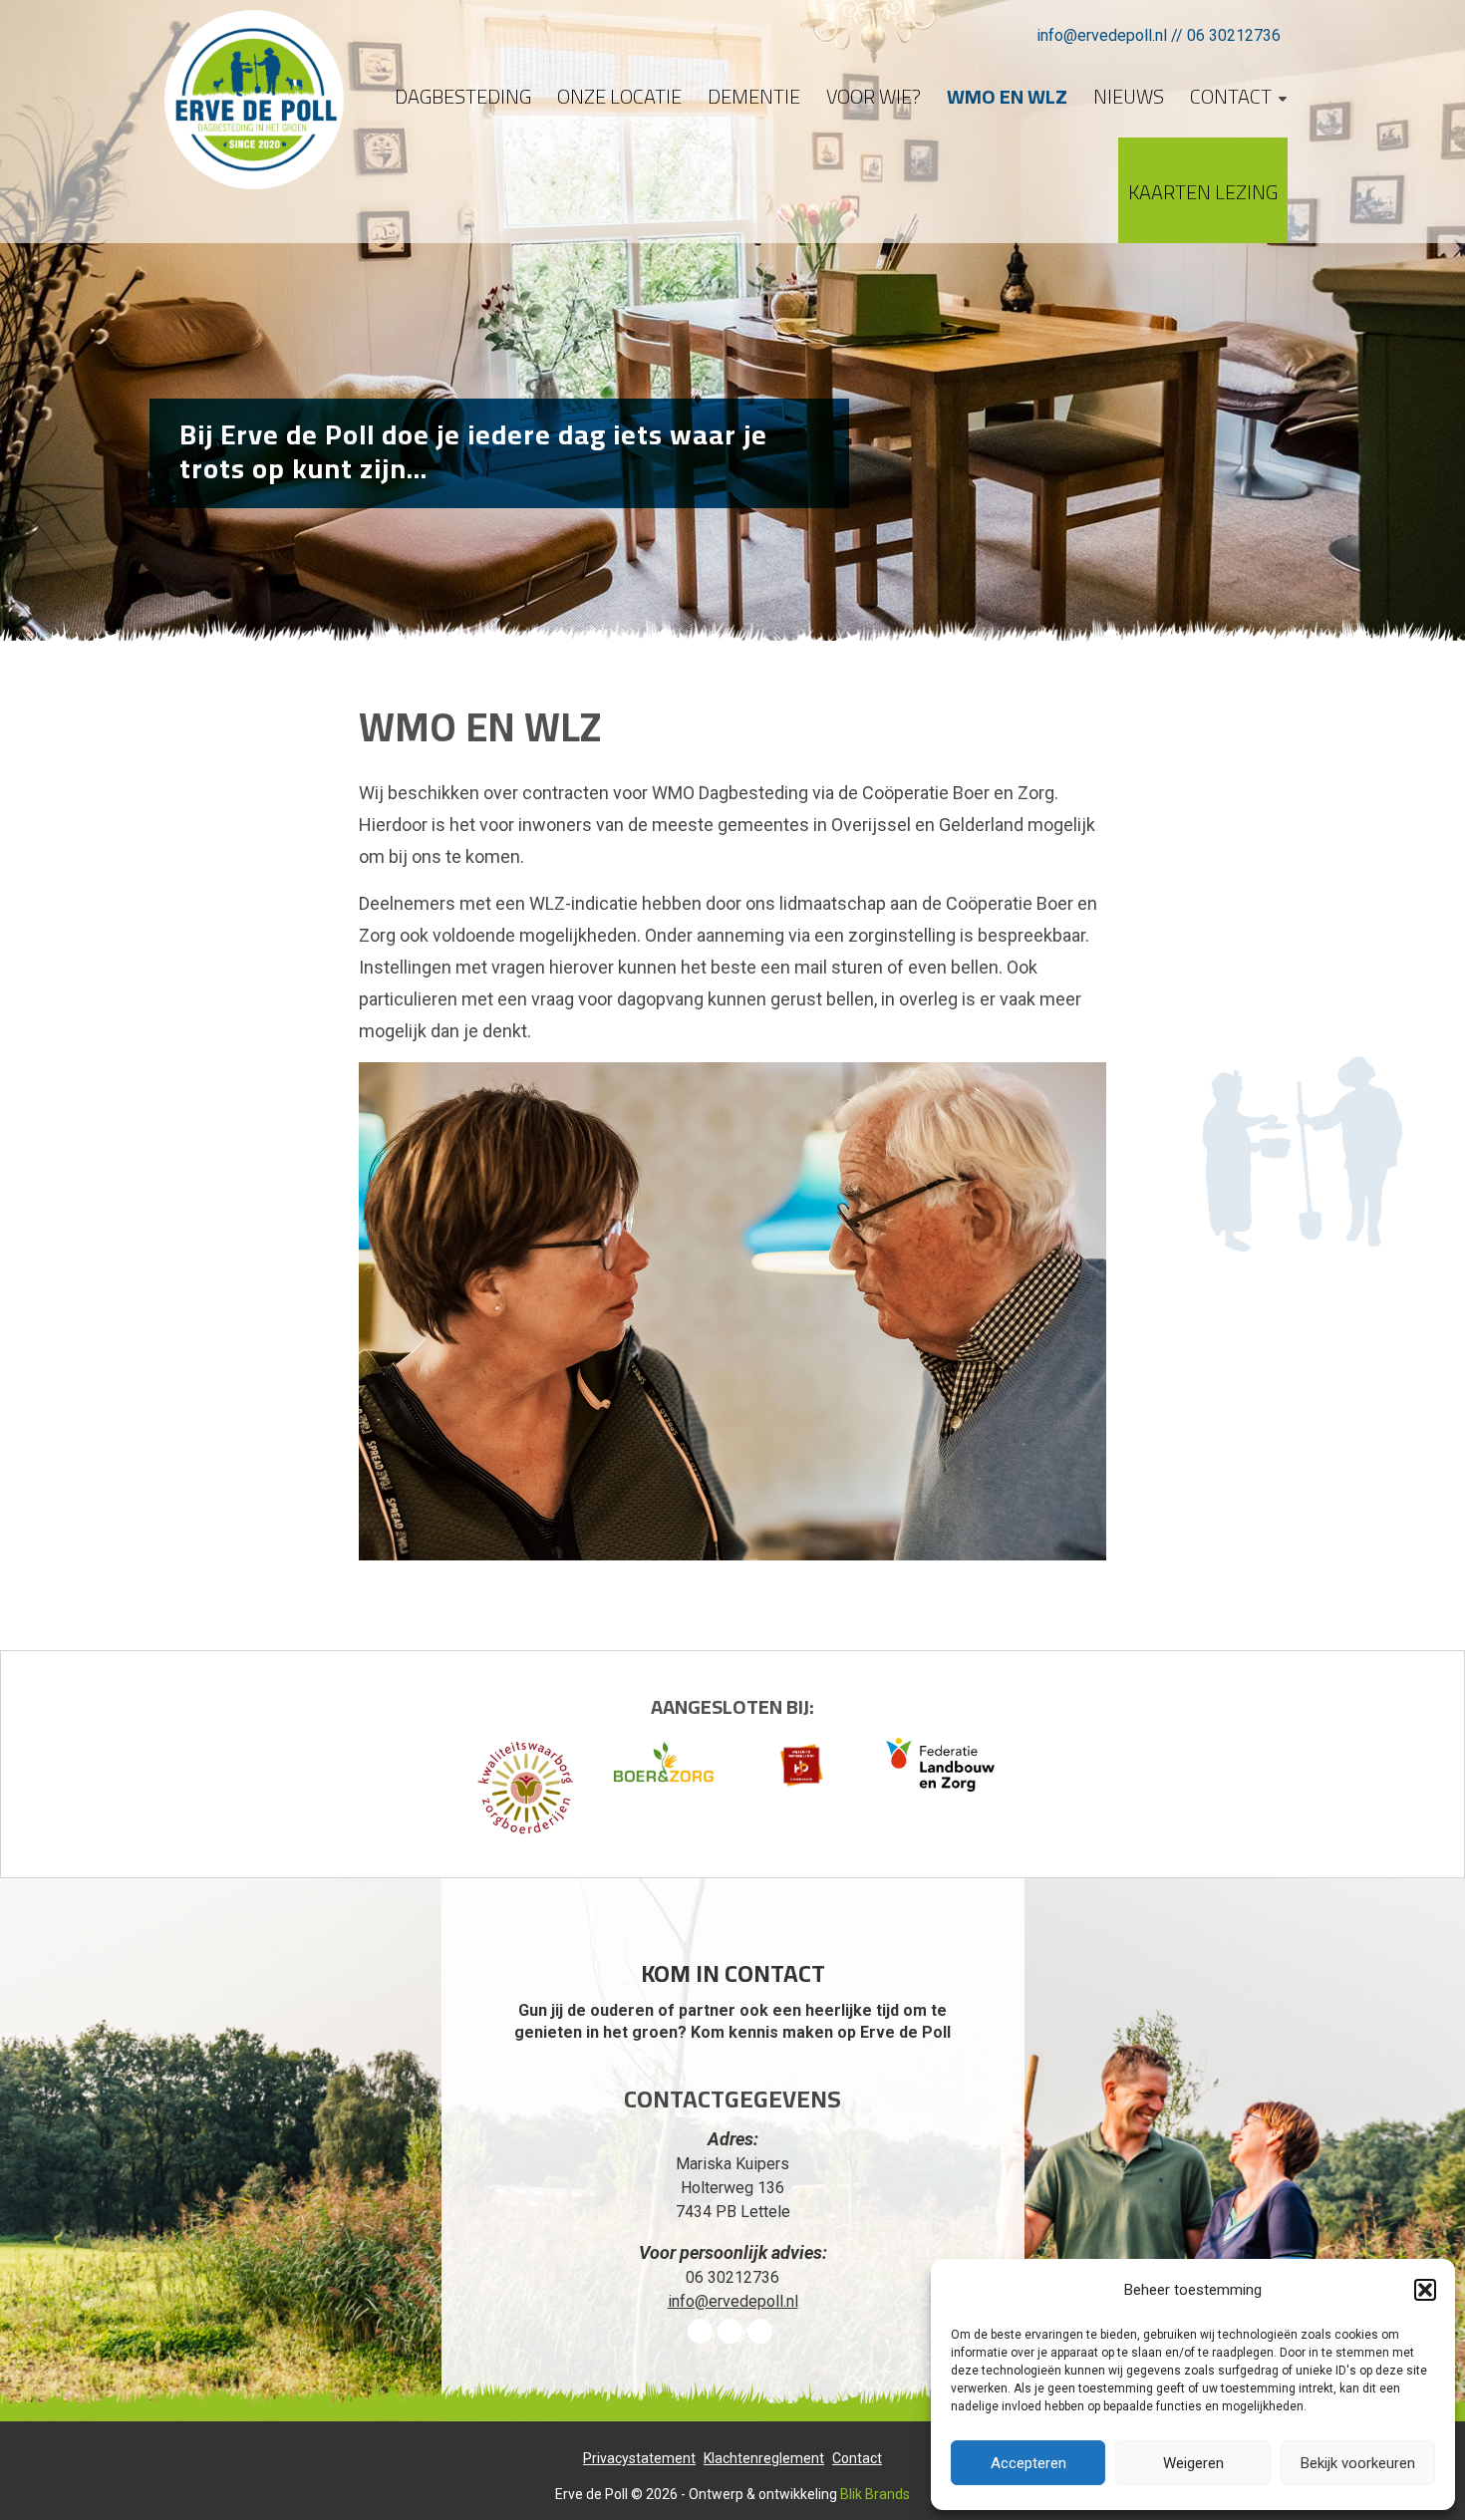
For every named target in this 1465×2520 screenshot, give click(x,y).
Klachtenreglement (764, 2458)
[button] (1425, 2290)
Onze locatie (619, 96)
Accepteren (1028, 2463)
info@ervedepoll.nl (1102, 35)
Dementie (754, 96)
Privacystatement (639, 2458)
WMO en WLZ (1007, 96)
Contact (1231, 96)
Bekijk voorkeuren (1358, 2463)
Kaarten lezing (1203, 192)
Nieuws (1129, 96)
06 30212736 (1234, 35)
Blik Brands (875, 2494)
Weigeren (1193, 2463)
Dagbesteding (463, 96)
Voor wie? (874, 96)
